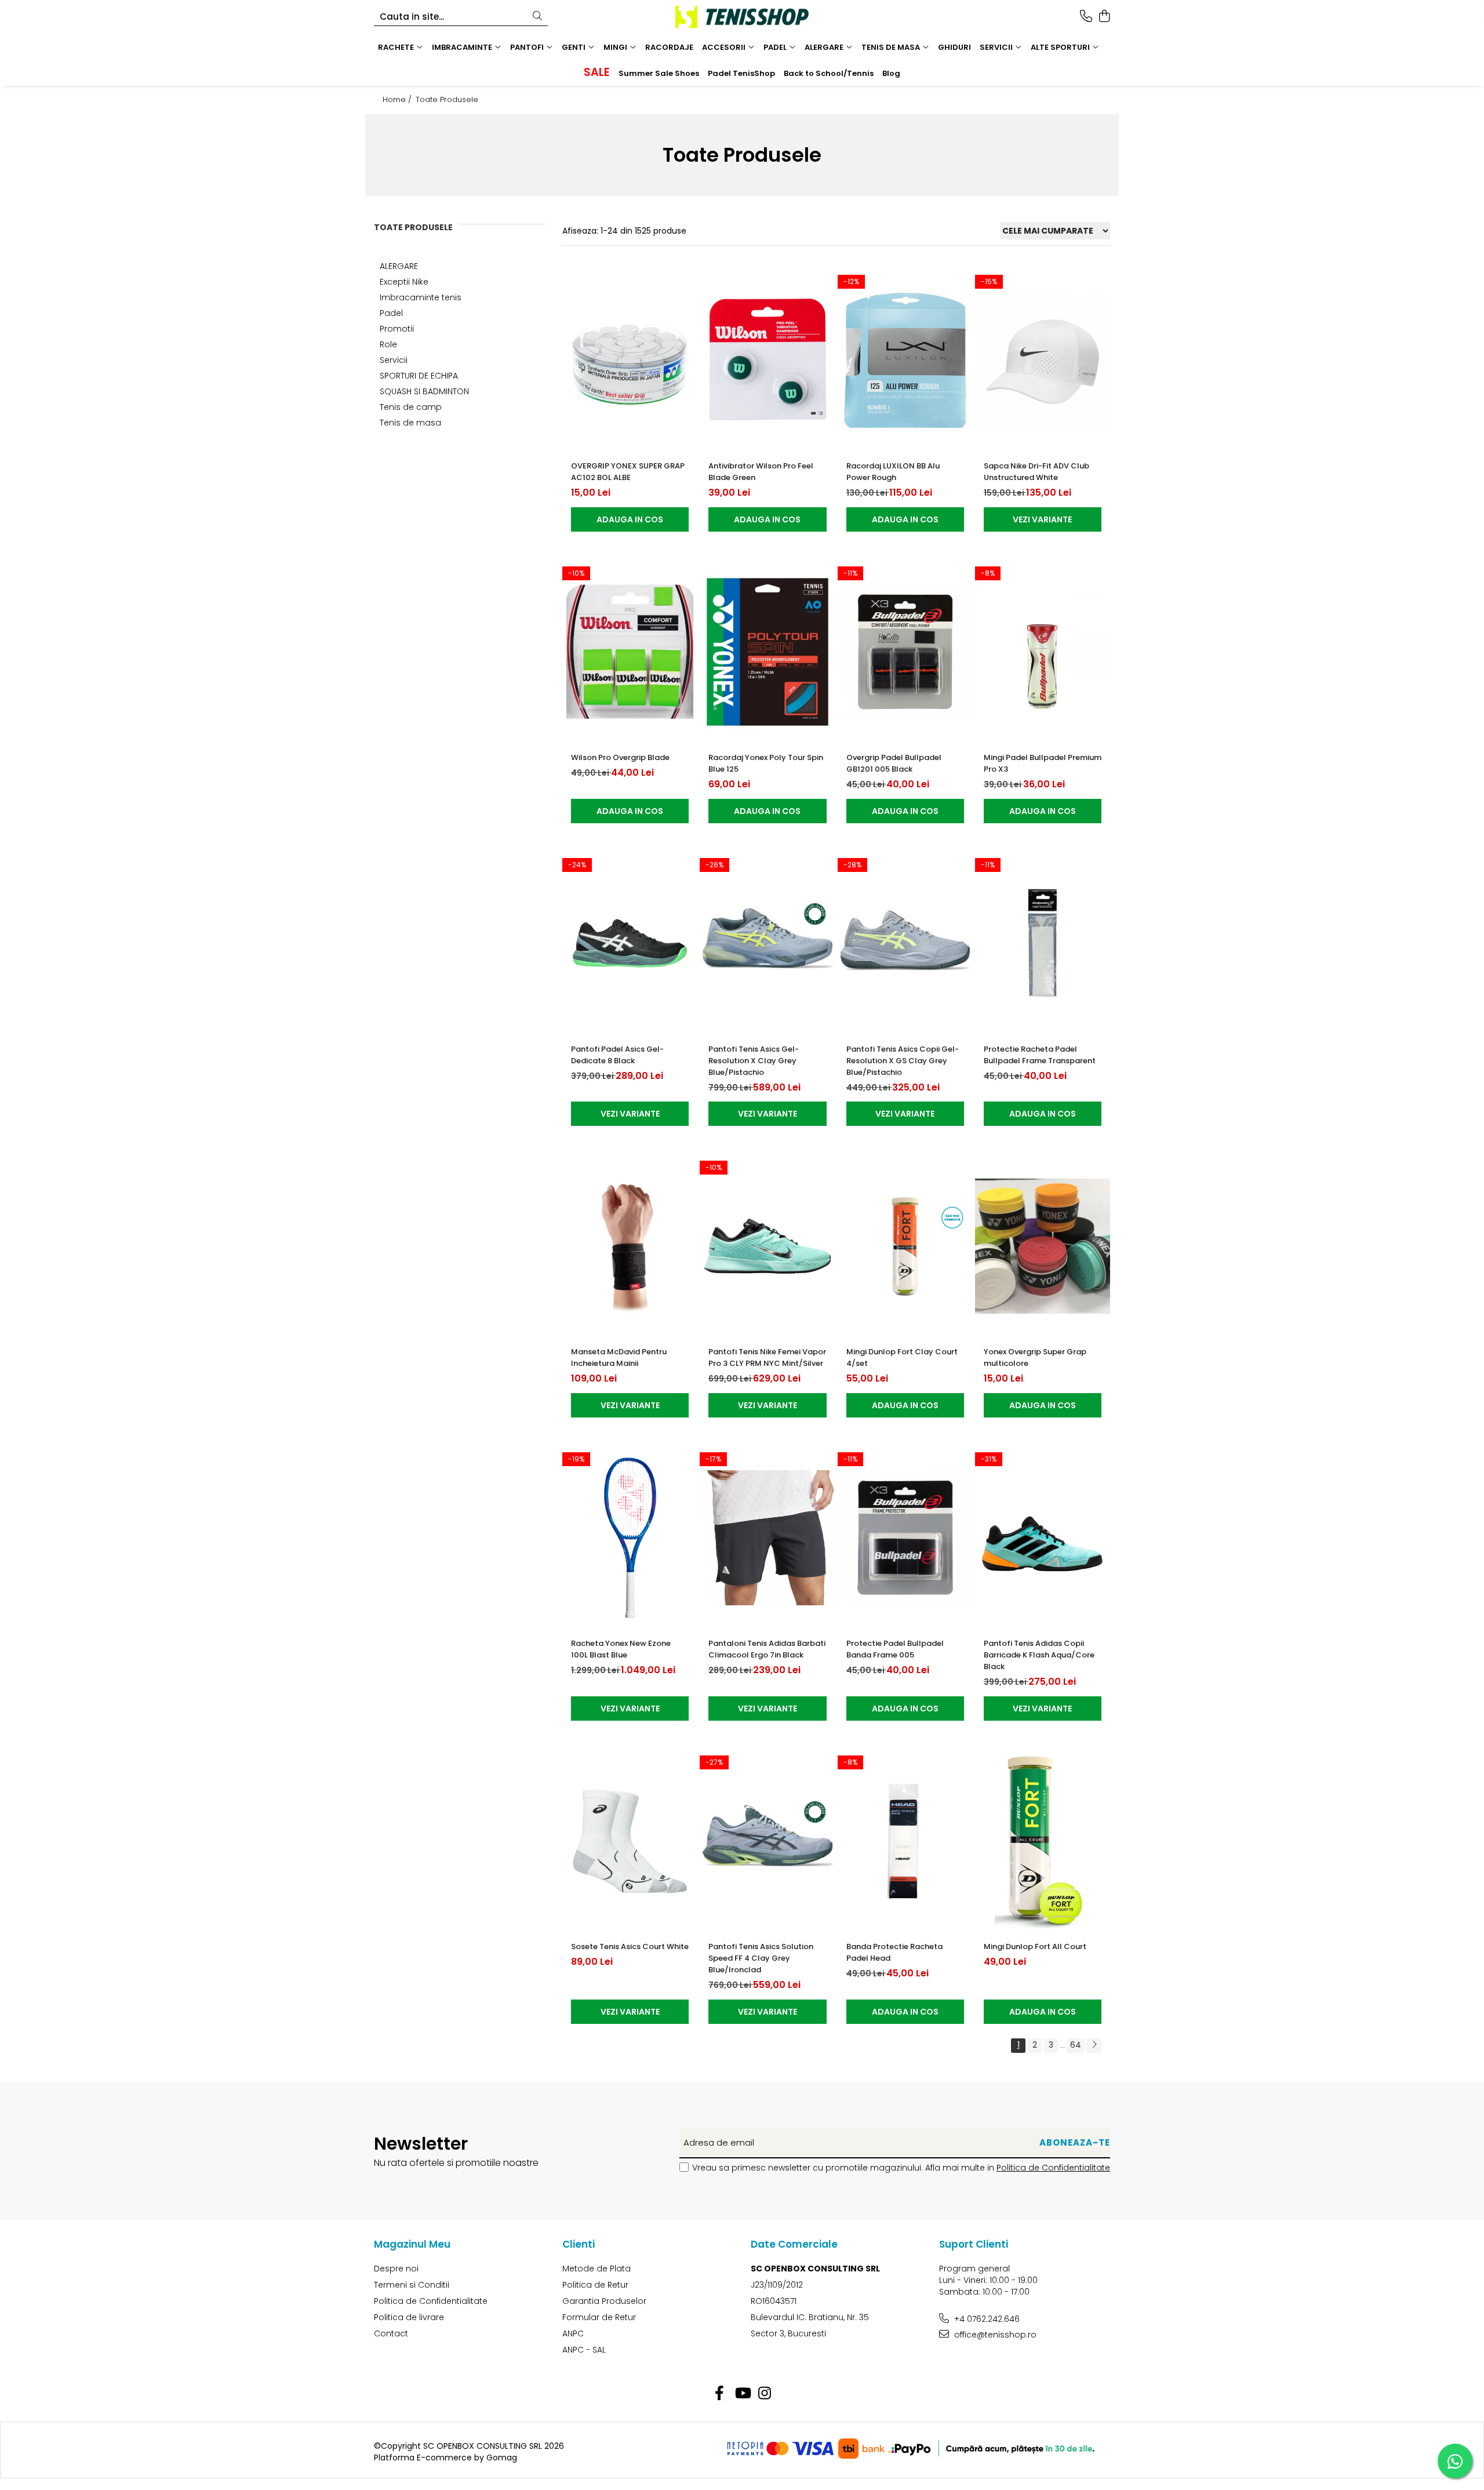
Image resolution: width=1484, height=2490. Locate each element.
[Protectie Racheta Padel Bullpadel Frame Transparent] (1043, 944)
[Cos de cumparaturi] (1104, 17)
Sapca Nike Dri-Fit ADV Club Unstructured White (1036, 472)
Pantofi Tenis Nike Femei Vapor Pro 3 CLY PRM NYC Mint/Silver (767, 1357)
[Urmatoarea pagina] (1094, 2046)
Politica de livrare (409, 2317)
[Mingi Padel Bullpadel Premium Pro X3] (1043, 652)
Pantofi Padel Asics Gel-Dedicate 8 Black (617, 1055)
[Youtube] (742, 2394)
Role (388, 344)
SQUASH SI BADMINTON (424, 391)
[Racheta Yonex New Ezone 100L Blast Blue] (630, 1538)
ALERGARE (399, 266)
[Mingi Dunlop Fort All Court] (1043, 1841)
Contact (391, 2333)
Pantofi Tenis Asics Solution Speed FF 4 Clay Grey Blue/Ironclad (761, 1958)
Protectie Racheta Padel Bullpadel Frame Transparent (1040, 1055)
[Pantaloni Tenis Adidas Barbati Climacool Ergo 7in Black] (767, 1538)
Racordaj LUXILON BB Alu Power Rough (893, 472)
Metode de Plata (596, 2269)
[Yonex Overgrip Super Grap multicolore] (1043, 1246)
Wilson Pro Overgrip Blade (620, 757)
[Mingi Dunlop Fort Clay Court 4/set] (905, 1246)
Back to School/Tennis (829, 73)
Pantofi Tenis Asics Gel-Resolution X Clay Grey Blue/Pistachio (754, 1061)
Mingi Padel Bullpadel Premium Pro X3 (1043, 763)
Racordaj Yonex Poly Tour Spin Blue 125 (766, 763)
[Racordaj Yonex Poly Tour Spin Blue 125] (767, 652)
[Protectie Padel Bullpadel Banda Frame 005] (905, 1538)
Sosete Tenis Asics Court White (630, 1946)
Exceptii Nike (404, 282)
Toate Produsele (447, 100)
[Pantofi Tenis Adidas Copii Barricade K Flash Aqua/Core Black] (1043, 1538)
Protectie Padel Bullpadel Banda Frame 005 (895, 1649)
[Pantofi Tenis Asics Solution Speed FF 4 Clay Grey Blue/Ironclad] (767, 1841)
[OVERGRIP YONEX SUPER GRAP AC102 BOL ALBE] (630, 360)
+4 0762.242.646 (986, 2319)
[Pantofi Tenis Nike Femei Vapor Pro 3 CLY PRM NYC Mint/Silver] (767, 1246)
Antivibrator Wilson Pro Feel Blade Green (761, 472)
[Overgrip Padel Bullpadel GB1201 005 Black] (905, 652)
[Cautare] (537, 17)
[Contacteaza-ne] (1086, 17)
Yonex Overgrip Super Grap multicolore (1035, 1357)
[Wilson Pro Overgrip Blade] (630, 652)
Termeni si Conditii (412, 2285)
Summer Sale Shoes (659, 73)
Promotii (397, 329)
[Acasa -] (742, 17)
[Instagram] (765, 2394)
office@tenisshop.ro (994, 2335)
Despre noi (396, 2269)
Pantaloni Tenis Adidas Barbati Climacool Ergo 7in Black (767, 1649)
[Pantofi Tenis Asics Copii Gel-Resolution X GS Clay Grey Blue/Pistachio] (905, 944)
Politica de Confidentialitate (1053, 2168)
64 (1076, 2045)
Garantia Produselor (604, 2301)
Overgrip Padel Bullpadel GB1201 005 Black (894, 763)
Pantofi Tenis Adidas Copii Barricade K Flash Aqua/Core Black (1039, 1655)
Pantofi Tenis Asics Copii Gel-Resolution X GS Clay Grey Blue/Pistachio (903, 1061)
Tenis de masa (410, 423)
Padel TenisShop (741, 73)
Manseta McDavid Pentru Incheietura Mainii (619, 1357)
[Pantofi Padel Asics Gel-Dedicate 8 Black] (630, 944)
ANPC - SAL (584, 2350)
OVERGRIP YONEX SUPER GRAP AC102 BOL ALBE (628, 472)
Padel (391, 313)
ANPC (573, 2333)
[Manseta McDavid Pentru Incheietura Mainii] (630, 1246)
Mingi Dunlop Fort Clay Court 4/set (902, 1357)
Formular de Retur (599, 2317)
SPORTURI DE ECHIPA (419, 376)
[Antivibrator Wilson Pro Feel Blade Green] (767, 360)
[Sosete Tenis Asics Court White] (630, 1841)
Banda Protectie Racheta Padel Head (894, 1952)
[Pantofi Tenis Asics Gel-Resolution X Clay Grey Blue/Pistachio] (767, 944)
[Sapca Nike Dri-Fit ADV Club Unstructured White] (1043, 360)
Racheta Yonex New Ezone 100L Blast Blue (621, 1649)
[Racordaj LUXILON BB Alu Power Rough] (905, 360)
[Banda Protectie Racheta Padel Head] (905, 1841)
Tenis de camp (411, 407)
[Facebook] (720, 2394)
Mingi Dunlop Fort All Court (1035, 1946)
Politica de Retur (595, 2285)
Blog (891, 73)
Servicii (394, 360)
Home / (398, 100)
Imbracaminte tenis (421, 297)
